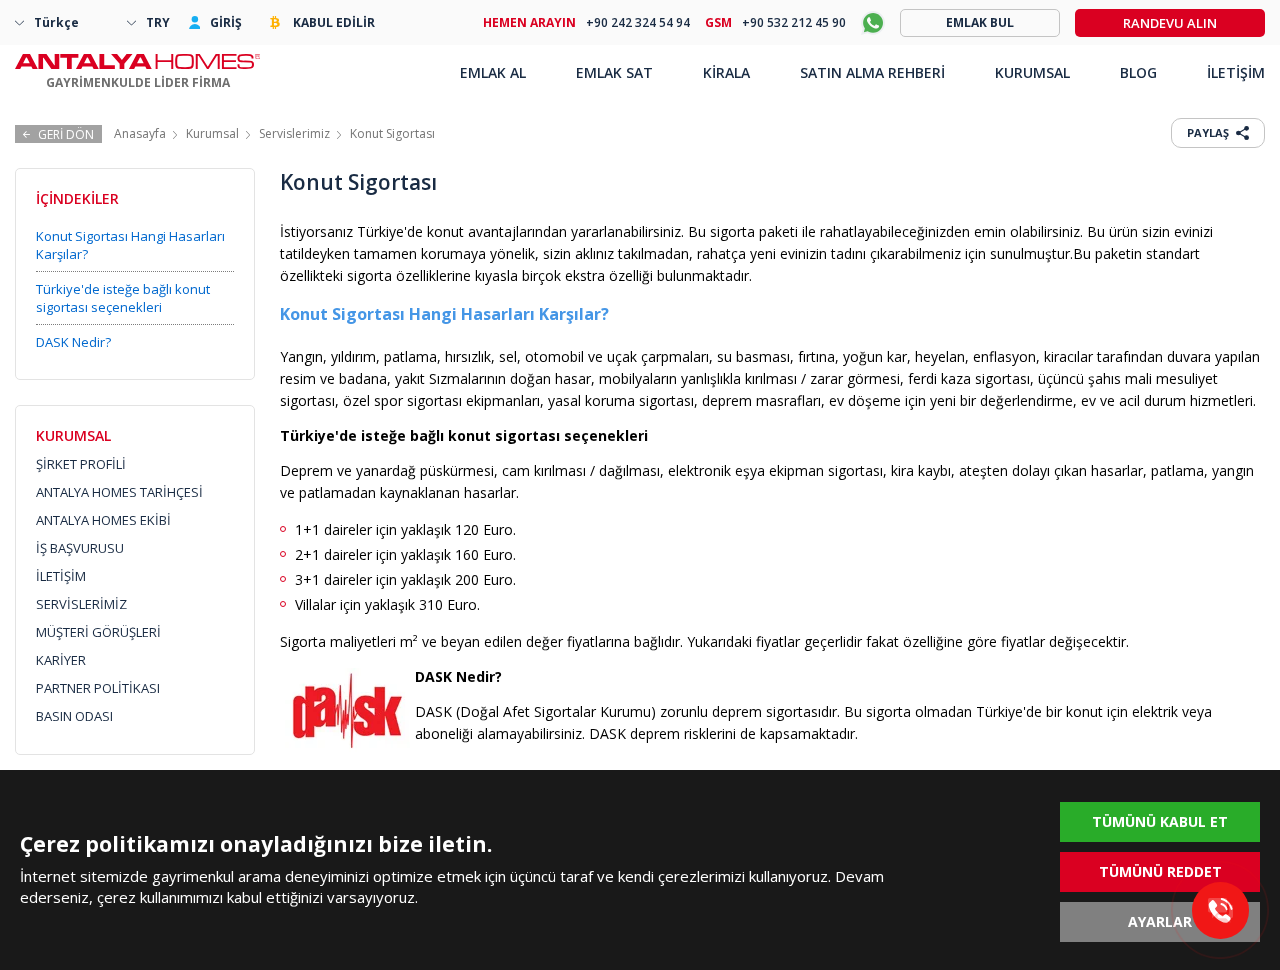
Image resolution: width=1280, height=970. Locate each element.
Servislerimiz (294, 133)
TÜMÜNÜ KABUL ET (1160, 821)
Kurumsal (212, 133)
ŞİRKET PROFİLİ (81, 464)
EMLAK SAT (614, 72)
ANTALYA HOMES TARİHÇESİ (119, 492)
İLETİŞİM (61, 576)
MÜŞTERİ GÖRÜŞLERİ (98, 632)
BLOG (1138, 72)
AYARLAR (1160, 921)
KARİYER (61, 660)
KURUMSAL (1032, 72)
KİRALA (726, 72)
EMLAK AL (493, 72)
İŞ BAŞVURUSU (80, 548)
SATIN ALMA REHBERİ (872, 72)
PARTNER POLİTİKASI (98, 688)
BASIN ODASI (74, 716)
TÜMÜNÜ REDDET (1160, 871)
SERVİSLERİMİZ (81, 604)
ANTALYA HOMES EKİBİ (103, 520)
